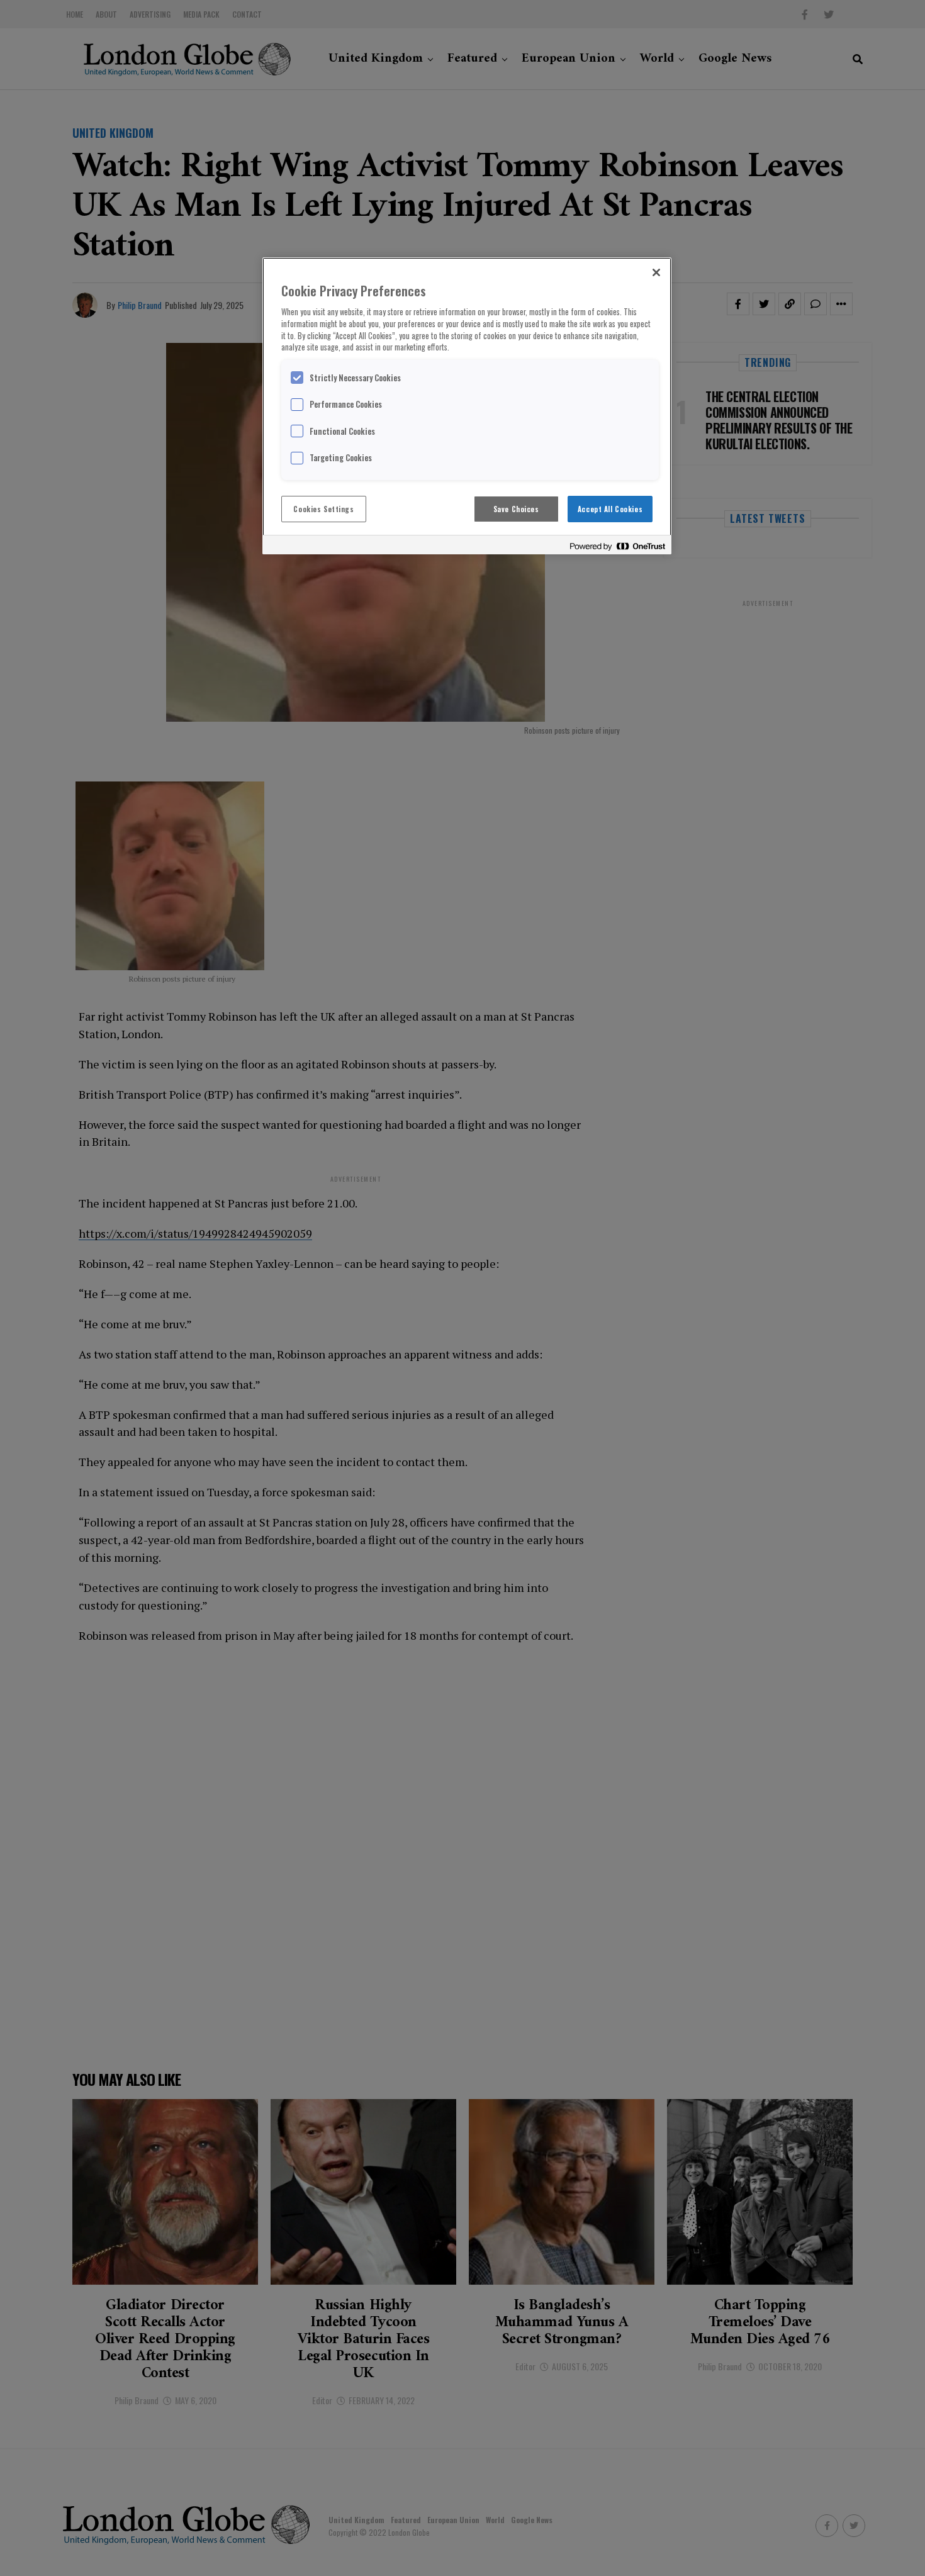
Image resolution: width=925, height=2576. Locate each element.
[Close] (656, 272)
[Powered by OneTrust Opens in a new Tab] (617, 546)
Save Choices (516, 509)
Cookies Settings (323, 509)
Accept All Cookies (610, 509)
